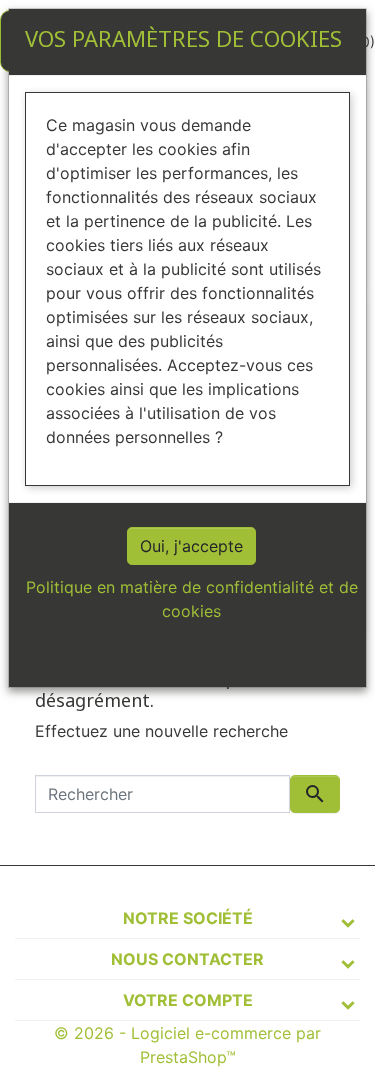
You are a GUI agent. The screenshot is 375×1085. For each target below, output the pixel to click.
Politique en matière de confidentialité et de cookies (192, 599)
